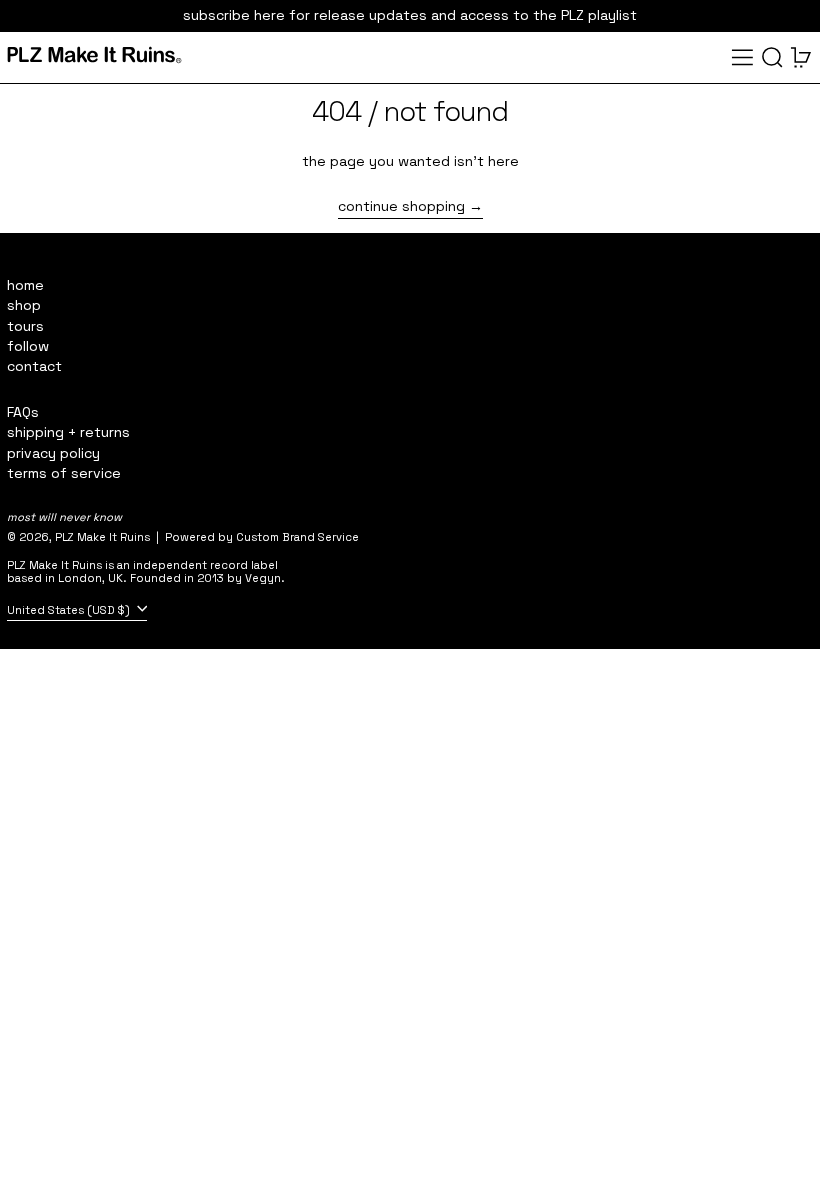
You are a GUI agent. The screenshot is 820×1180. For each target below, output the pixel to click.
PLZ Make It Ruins (102, 537)
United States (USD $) (70, 609)
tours (25, 326)
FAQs (23, 412)
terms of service (64, 473)
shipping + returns (68, 432)
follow (28, 346)
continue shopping (401, 206)
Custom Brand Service (297, 537)
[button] (772, 57)
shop (24, 305)
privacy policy (53, 453)
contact (34, 366)
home (25, 285)
